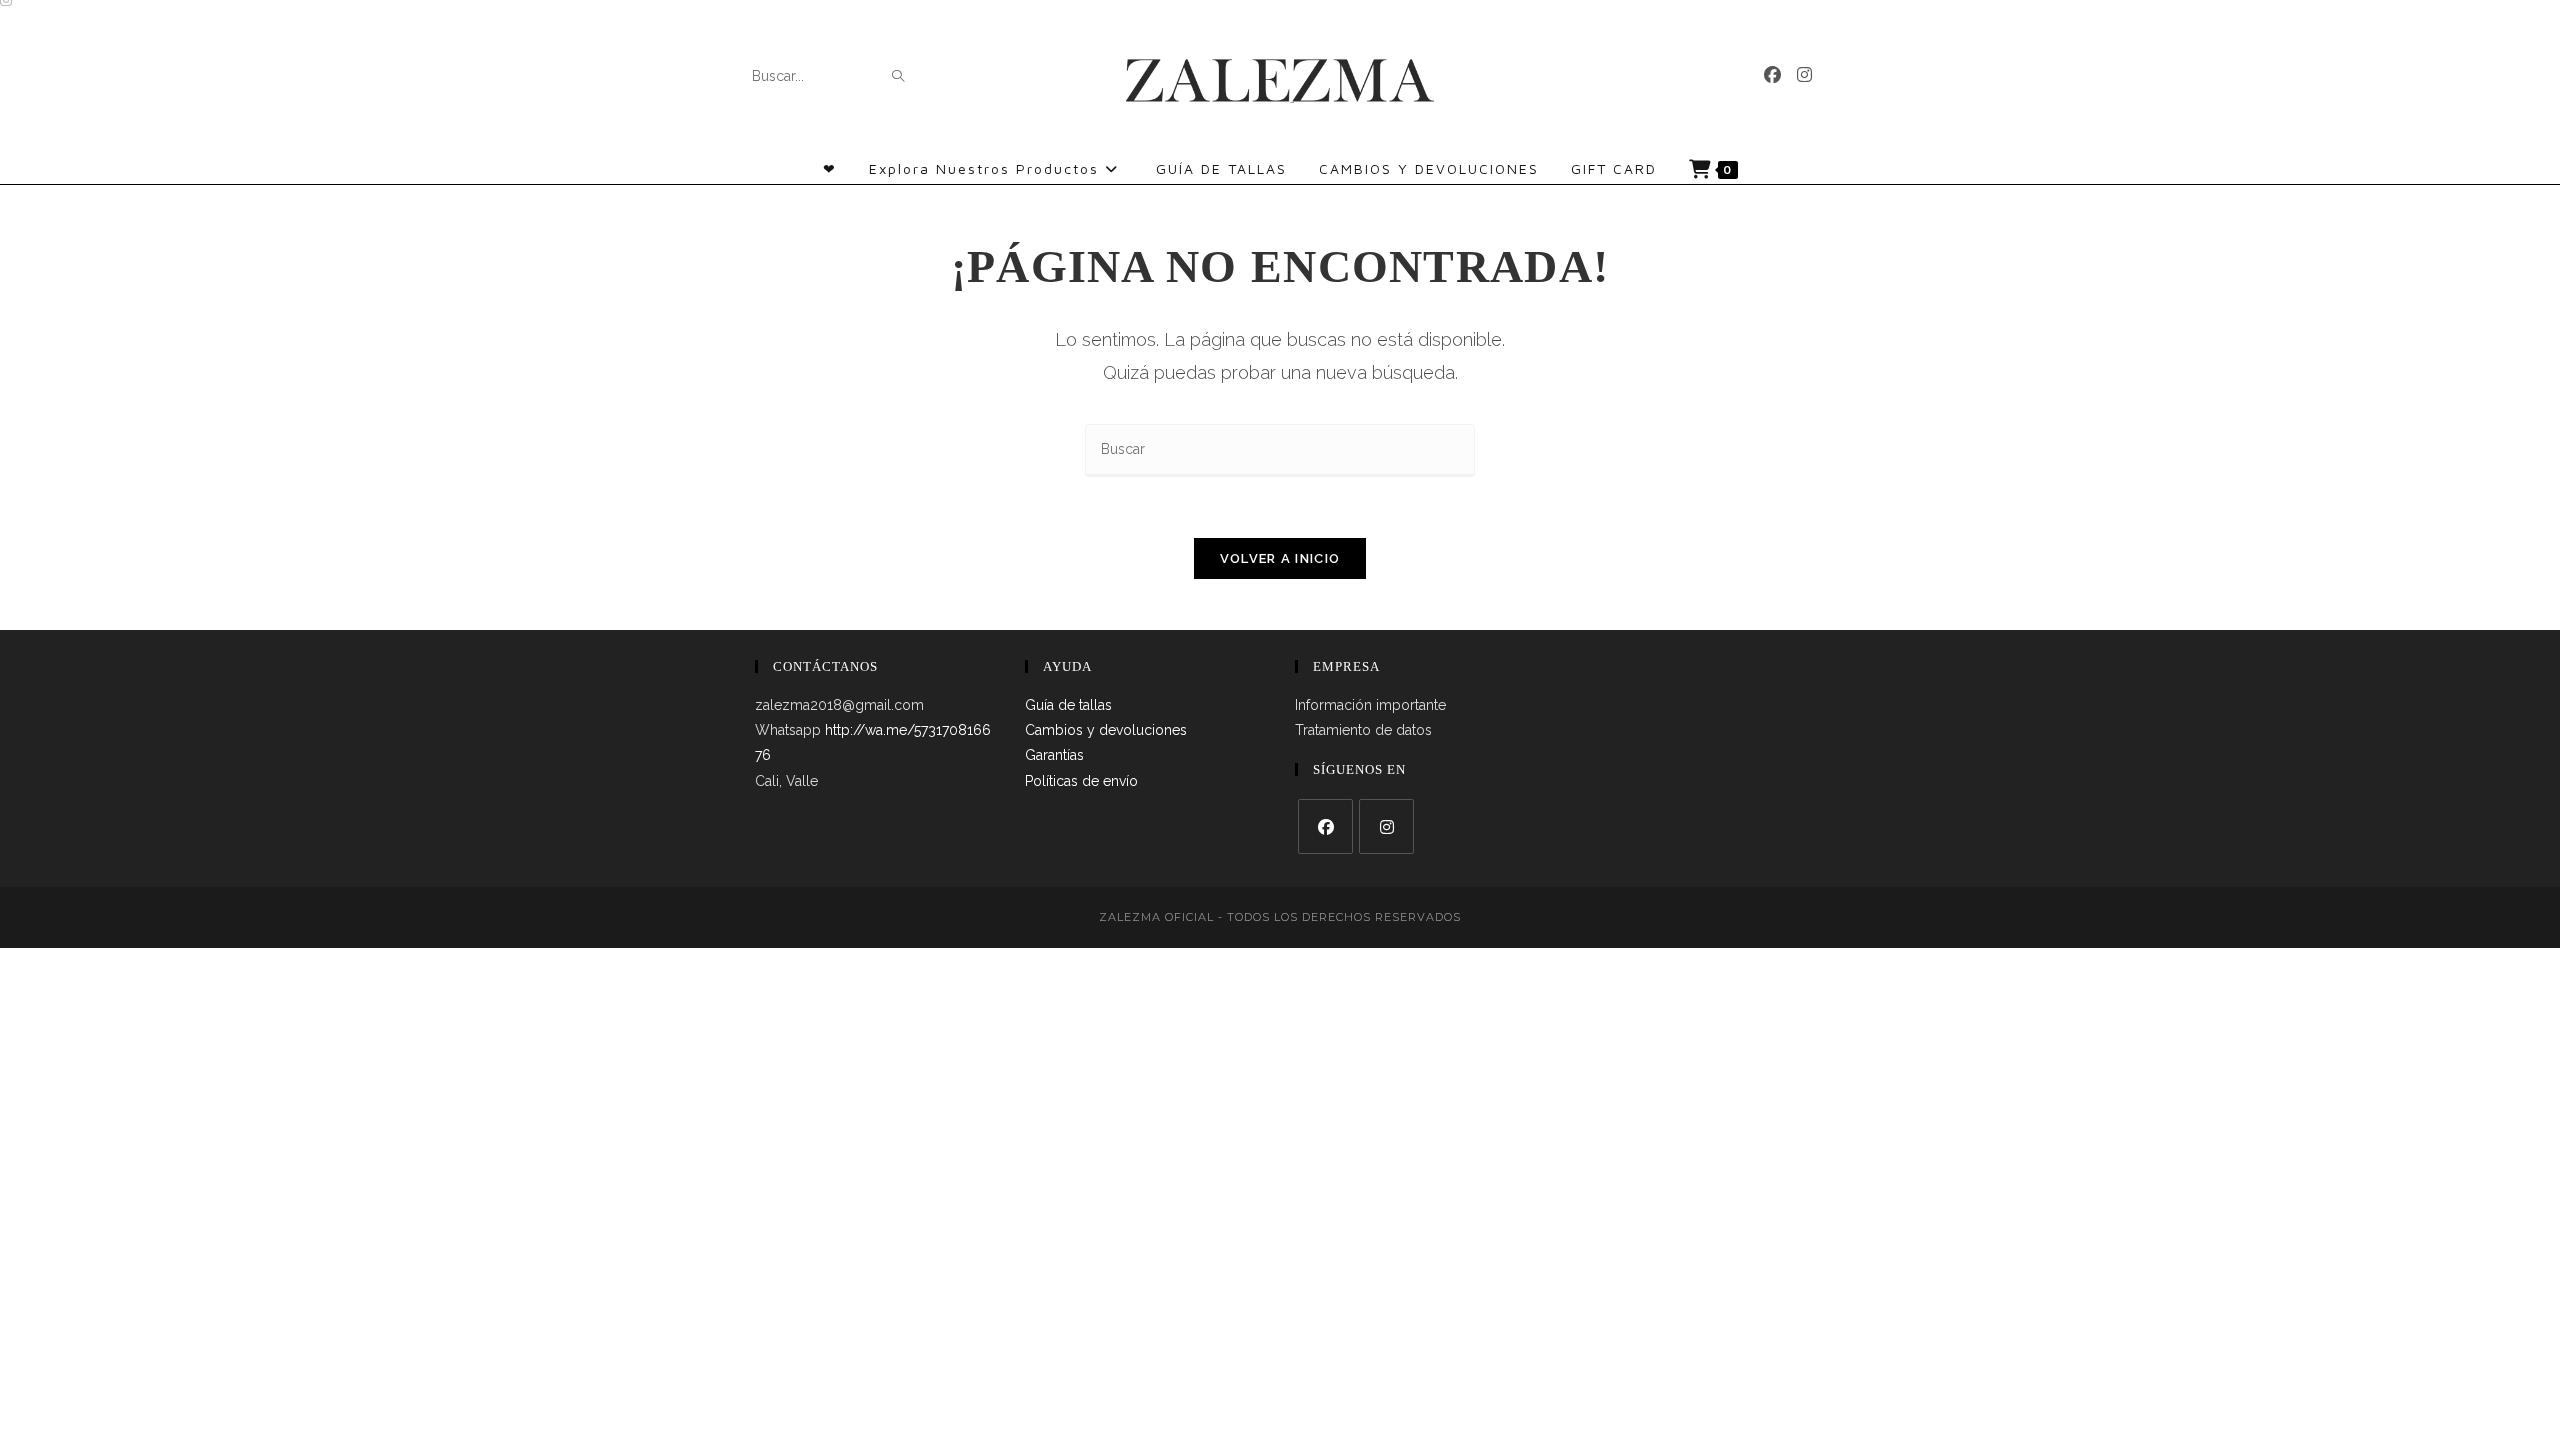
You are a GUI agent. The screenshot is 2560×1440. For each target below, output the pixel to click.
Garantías (1054, 755)
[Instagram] (1804, 75)
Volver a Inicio (1280, 558)
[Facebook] (1772, 75)
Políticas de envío (1081, 781)
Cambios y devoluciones (1106, 730)
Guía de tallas (1068, 705)
